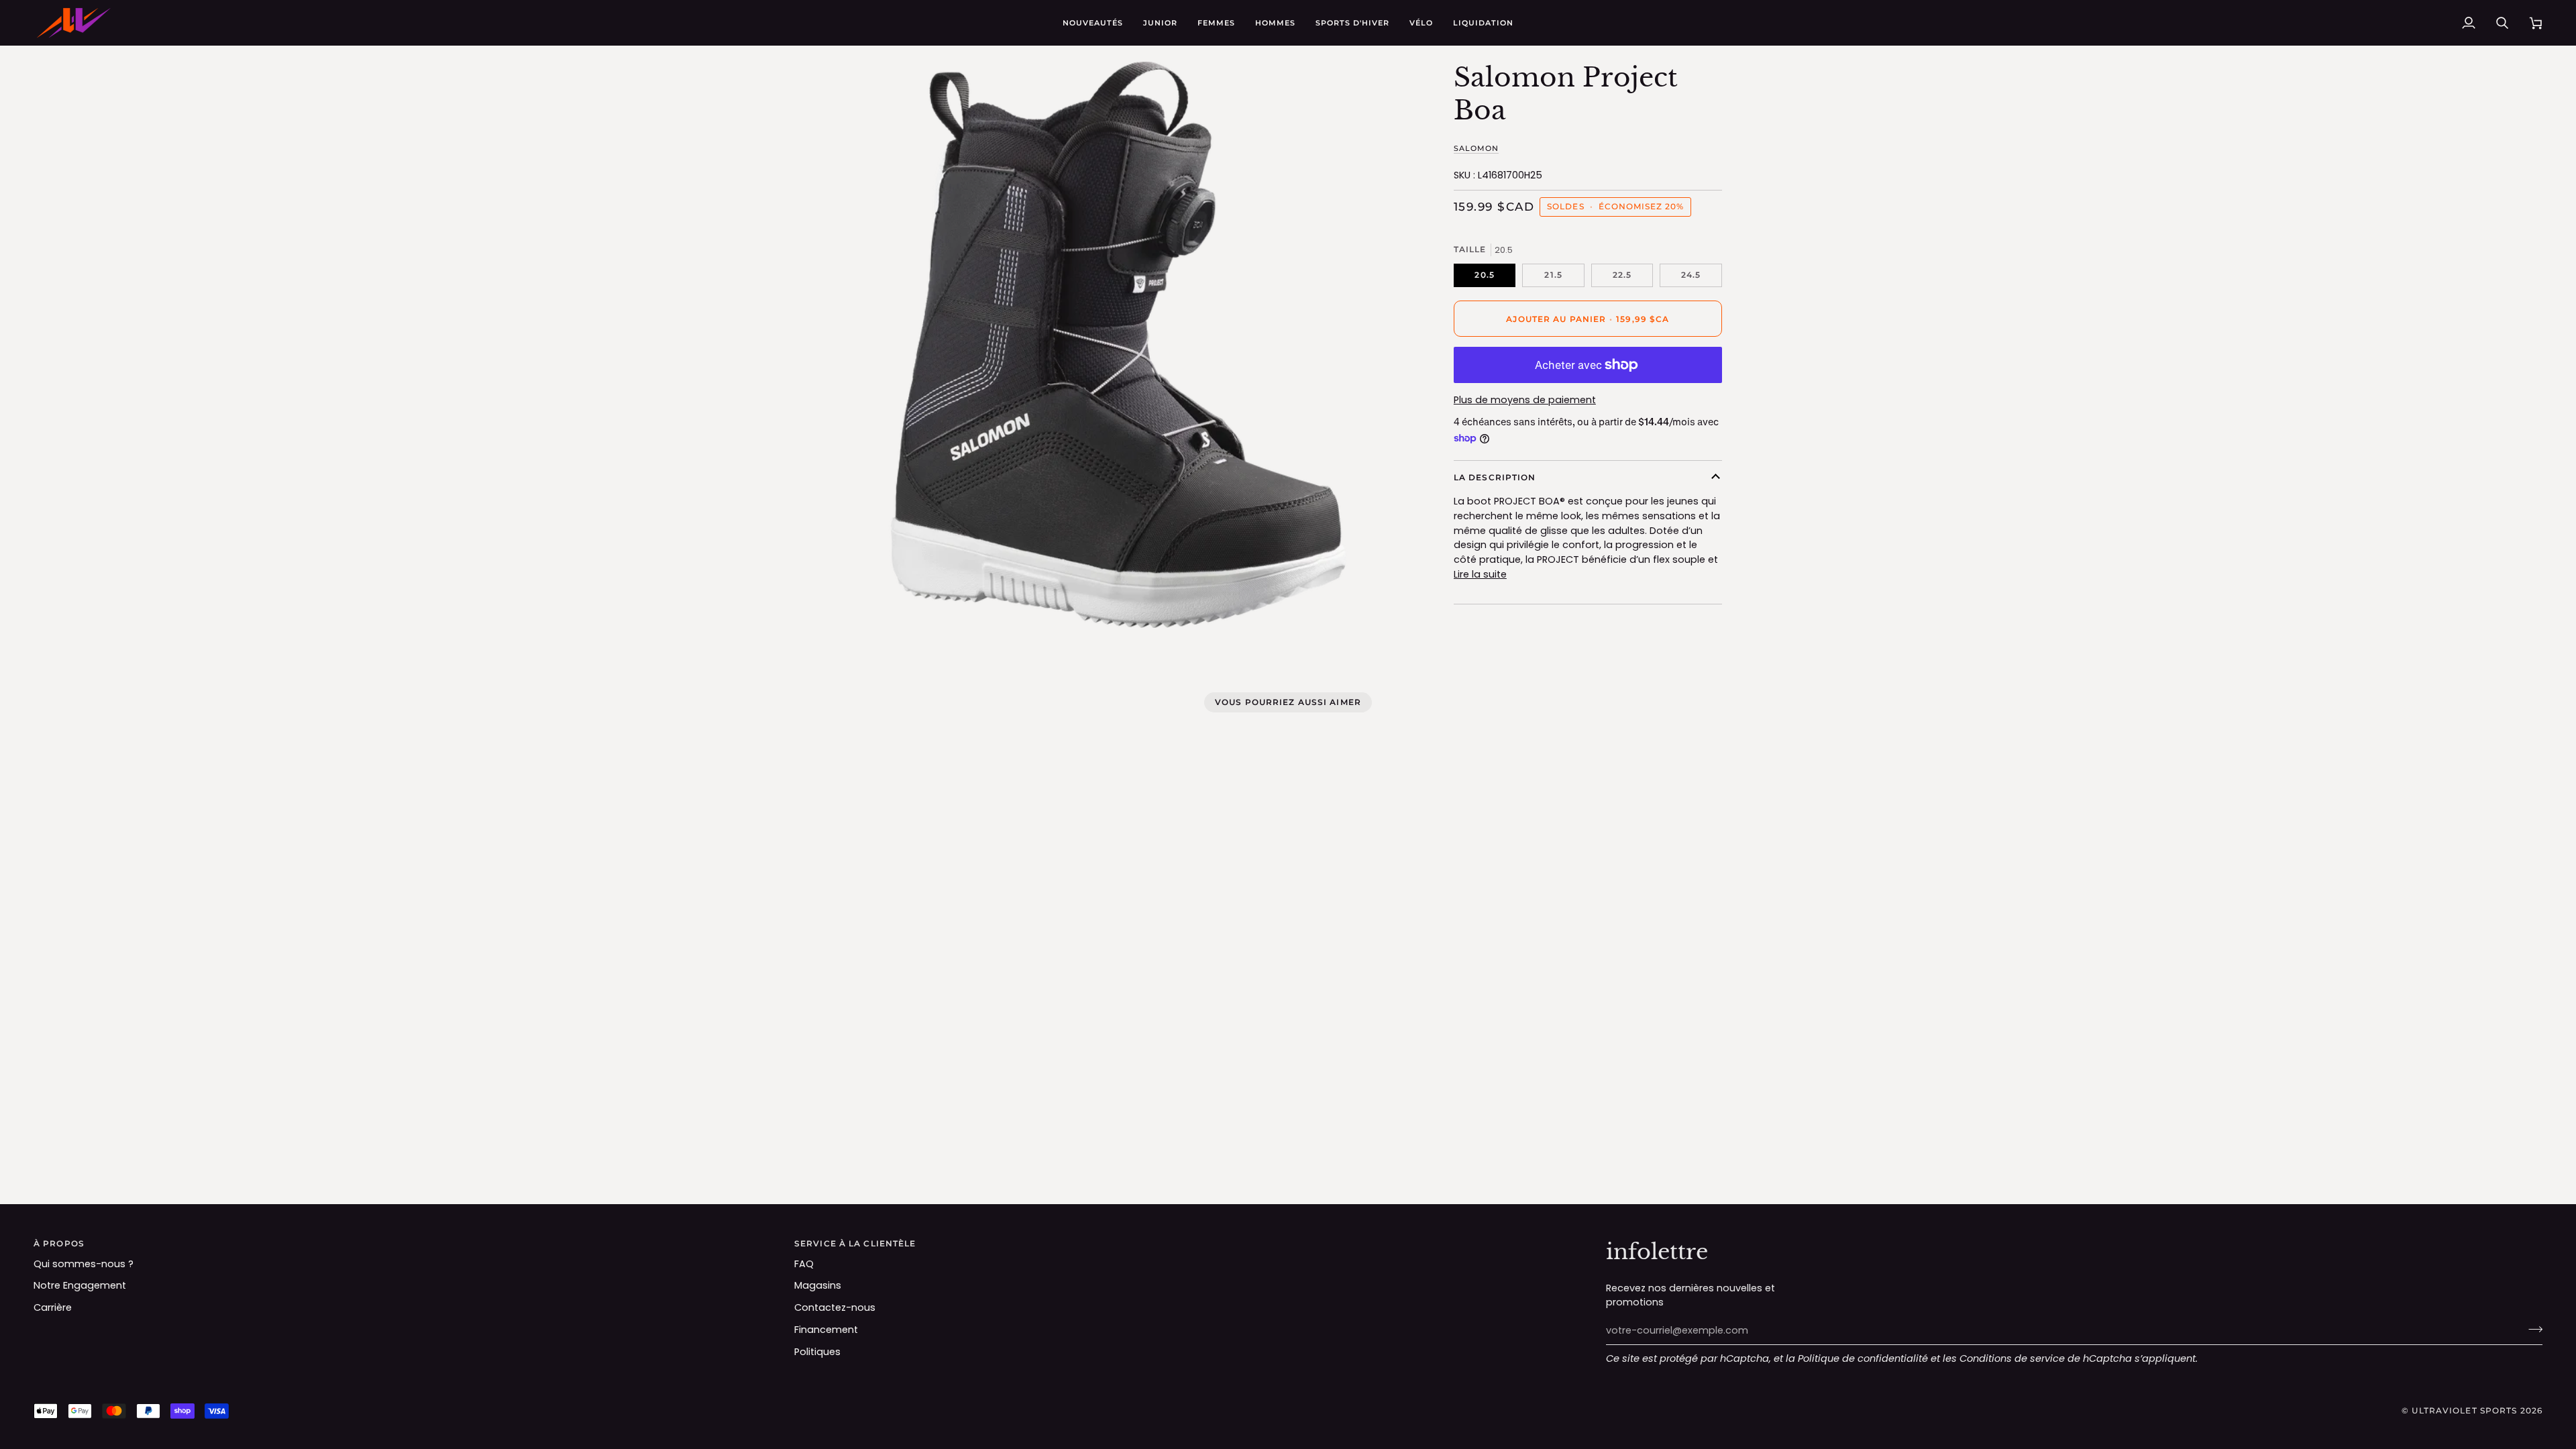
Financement (826, 1330)
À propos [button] (59, 1243)
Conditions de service (2012, 1358)
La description (1495, 477)
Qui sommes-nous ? (84, 1264)
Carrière (53, 1307)
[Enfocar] (860, 603)
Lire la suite (1480, 574)
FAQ (804, 1264)
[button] (1160, 23)
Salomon (1476, 148)
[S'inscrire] (2531, 1329)
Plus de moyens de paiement (1525, 400)
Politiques (817, 1352)
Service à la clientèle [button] (855, 1243)
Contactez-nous (835, 1307)
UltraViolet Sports (2464, 1410)
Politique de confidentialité (1863, 1358)
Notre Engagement (80, 1285)
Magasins (818, 1285)
